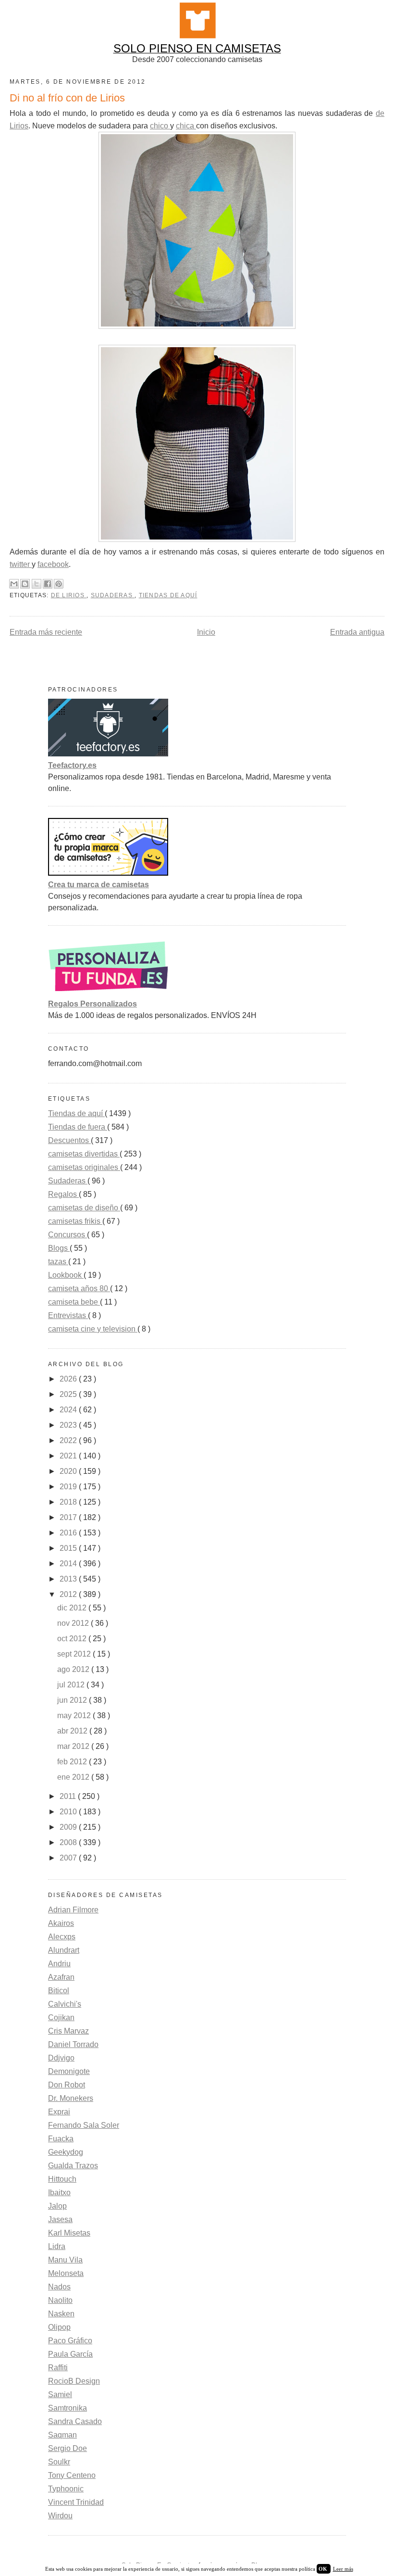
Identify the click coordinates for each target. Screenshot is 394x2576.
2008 (69, 1842)
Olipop (59, 2327)
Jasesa (60, 2219)
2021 (69, 1456)
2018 (69, 1502)
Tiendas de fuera (78, 1127)
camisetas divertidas (84, 1154)
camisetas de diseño (84, 1208)
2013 (69, 1579)
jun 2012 (73, 1700)
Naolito (60, 2300)
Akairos (61, 1923)
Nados (59, 2287)
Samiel (60, 2394)
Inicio (206, 632)
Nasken (61, 2314)
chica (186, 126)
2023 (69, 1425)
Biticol (59, 1991)
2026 (69, 1379)
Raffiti (58, 2368)
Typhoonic (66, 2489)
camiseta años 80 (79, 1288)
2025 (69, 1394)
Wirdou (60, 2516)
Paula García (70, 2354)
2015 (69, 1548)
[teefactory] (108, 754)
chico (160, 126)
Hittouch (62, 2179)
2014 (69, 1564)
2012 (69, 1594)
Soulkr (59, 2462)
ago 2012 (74, 1669)
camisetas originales (84, 1167)
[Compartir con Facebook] (48, 584)
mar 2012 (74, 1746)
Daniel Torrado (73, 2044)
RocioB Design (74, 2381)
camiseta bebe (74, 1302)
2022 (69, 1440)
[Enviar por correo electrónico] (14, 584)
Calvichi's (65, 2004)
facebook (53, 564)
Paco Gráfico (70, 2341)
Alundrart (64, 1950)
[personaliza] (108, 992)
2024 (69, 1410)
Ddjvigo (61, 2058)
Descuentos (69, 1140)
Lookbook (66, 1275)
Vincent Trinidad (76, 2502)
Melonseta (66, 2273)
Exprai (59, 2112)
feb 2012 (73, 1762)
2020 (69, 1471)
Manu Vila (65, 2260)
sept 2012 (75, 1654)
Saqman (62, 2435)
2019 (69, 1487)
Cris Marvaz (68, 2031)
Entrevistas (68, 1315)
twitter (21, 564)
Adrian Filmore (73, 1910)
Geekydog (66, 2152)
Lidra (57, 2246)
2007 (69, 1858)
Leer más (343, 2569)
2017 (69, 1517)
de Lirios (69, 595)
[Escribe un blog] (25, 584)
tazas (58, 1262)
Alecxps (62, 1937)
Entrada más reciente (46, 632)
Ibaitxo (59, 2193)
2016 (69, 1533)
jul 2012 (72, 1685)
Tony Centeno (72, 2475)
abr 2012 (73, 1731)
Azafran (61, 1977)
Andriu (59, 1964)
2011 (69, 1796)
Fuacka (61, 2139)
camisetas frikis (75, 1221)
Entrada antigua (357, 632)
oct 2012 (73, 1639)
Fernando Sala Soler (84, 2125)
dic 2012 (73, 1608)
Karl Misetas (69, 2233)
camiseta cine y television (93, 1329)
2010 (69, 1812)
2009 (69, 1827)
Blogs (59, 1248)
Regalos (63, 1194)
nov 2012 (74, 1623)
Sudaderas (113, 595)
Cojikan (61, 2017)
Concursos (68, 1235)
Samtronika (68, 2408)
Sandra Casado (75, 2421)
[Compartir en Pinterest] (59, 584)
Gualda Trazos (73, 2166)
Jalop (57, 2206)
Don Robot (67, 2085)
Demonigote (69, 2071)
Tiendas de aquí (168, 595)
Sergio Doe (68, 2448)
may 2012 (75, 1715)
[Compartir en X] (37, 584)
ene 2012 (74, 1777)
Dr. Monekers (71, 2098)
